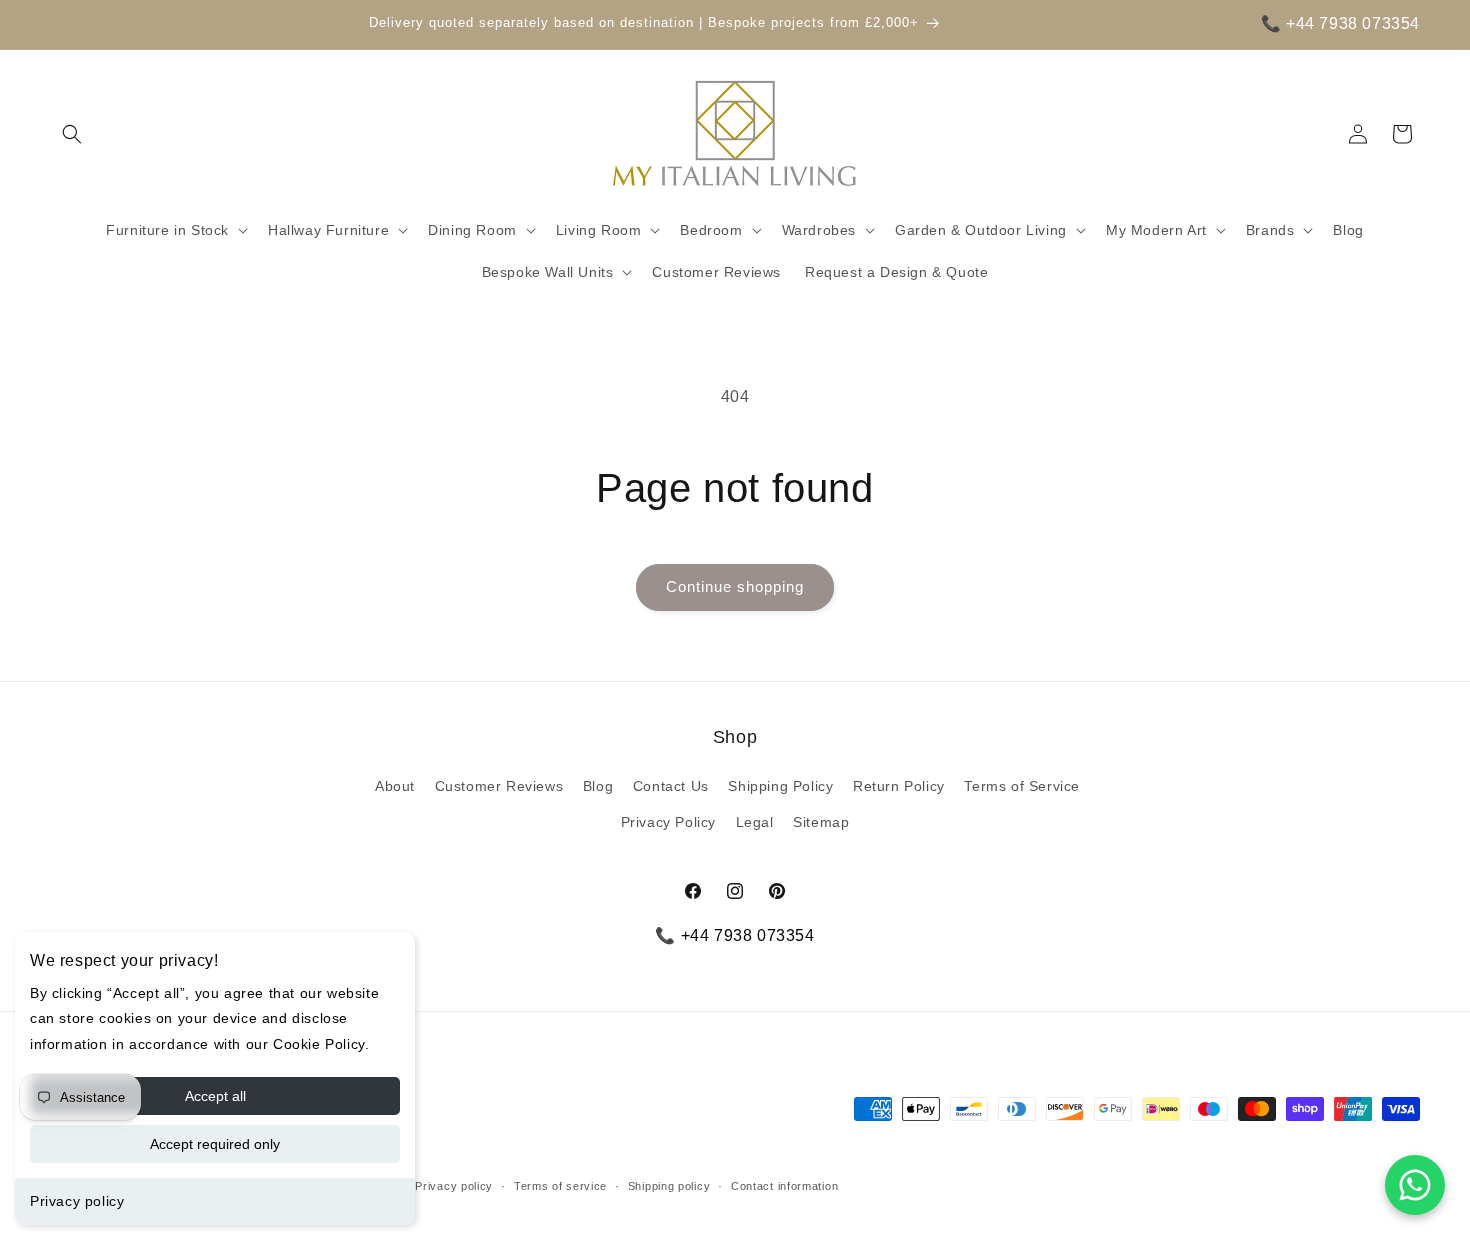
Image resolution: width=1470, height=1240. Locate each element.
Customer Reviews (499, 786)
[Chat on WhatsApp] (1415, 1185)
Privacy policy (77, 1201)
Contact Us (671, 786)
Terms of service (560, 1186)
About (395, 786)
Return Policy (899, 786)
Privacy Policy (668, 822)
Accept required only (215, 1144)
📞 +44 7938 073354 (1340, 23)
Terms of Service (1022, 786)
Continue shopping (735, 586)
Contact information (784, 1186)
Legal (755, 822)
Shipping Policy (780, 786)
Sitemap (821, 822)
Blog (598, 786)
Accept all (215, 1096)
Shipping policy (669, 1186)
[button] (72, 134)
